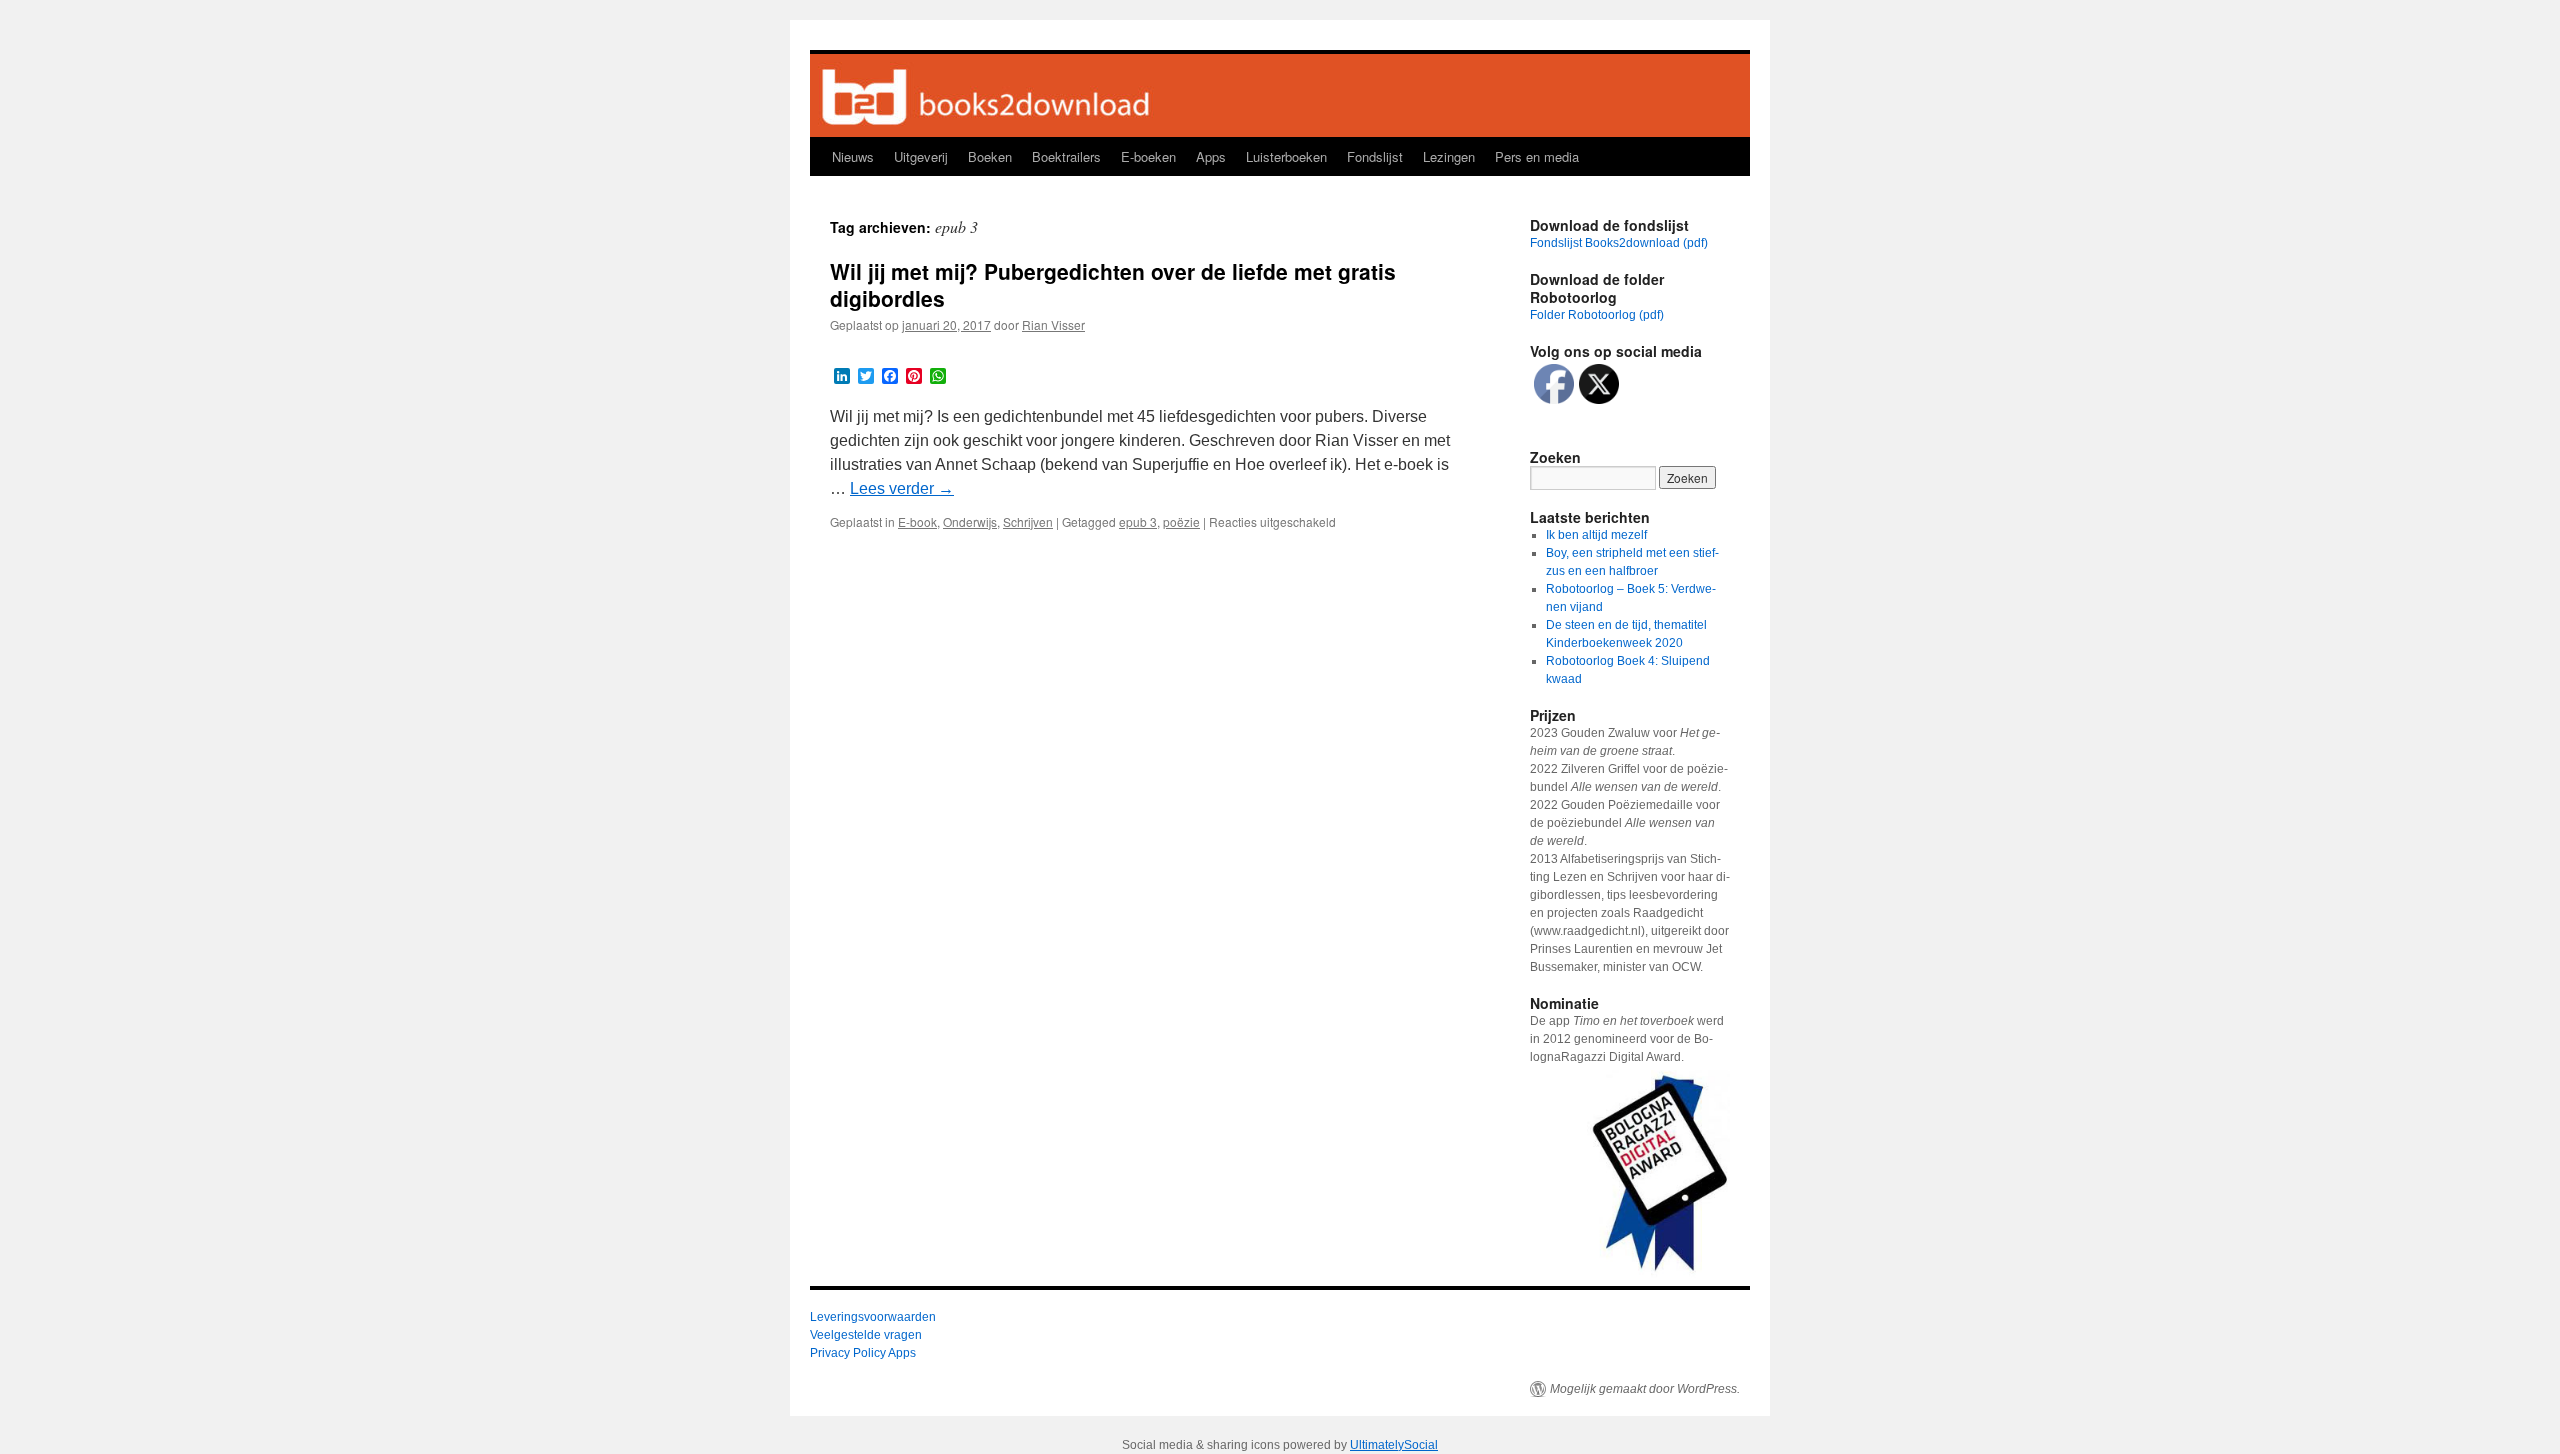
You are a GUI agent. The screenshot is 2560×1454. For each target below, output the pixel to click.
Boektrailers (1066, 156)
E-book (917, 521)
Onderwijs (970, 521)
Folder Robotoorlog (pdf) (1597, 315)
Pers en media (1537, 156)
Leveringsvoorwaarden (873, 1317)
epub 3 (1138, 521)
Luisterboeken (1286, 156)
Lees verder (902, 488)
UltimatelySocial (1394, 1445)
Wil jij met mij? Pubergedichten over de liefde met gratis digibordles (1113, 284)
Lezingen (1449, 156)
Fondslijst (1375, 156)
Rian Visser (1053, 324)
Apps (1211, 156)
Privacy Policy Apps (863, 1353)
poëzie (1181, 521)
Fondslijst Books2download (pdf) (1619, 243)
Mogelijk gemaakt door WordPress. (1645, 1389)
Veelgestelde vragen (866, 1335)
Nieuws (853, 156)
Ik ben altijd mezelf (1596, 535)
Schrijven (1028, 521)
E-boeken (1148, 156)
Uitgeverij (921, 156)
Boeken (990, 156)
